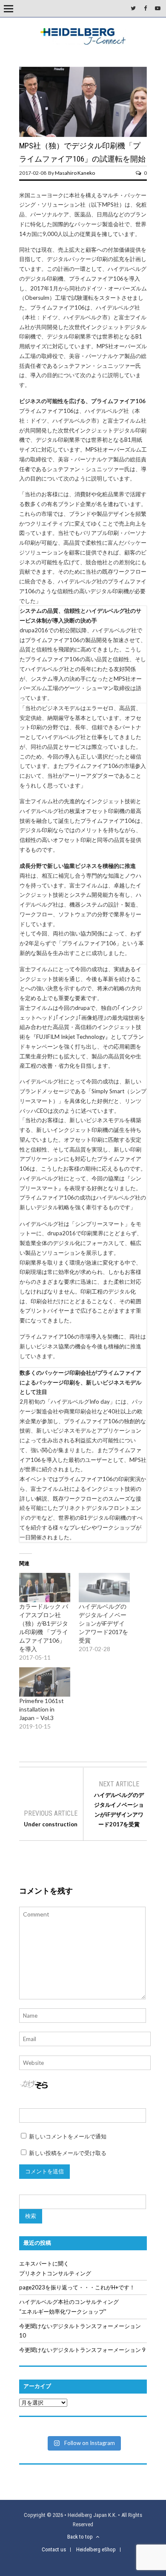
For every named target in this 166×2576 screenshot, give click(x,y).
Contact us (54, 2549)
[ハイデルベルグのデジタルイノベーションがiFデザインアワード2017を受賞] (104, 1588)
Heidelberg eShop (96, 2549)
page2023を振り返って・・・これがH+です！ (77, 2287)
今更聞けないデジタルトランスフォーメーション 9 (82, 2350)
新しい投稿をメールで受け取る (68, 2153)
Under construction (51, 1824)
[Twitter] (133, 8)
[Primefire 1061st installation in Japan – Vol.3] (45, 1682)
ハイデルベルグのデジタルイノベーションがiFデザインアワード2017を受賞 (103, 1623)
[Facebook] (145, 8)
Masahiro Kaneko (75, 173)
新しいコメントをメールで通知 (68, 2136)
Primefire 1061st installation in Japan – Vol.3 (41, 1709)
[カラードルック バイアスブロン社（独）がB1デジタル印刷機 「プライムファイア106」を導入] (45, 1588)
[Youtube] (158, 8)
